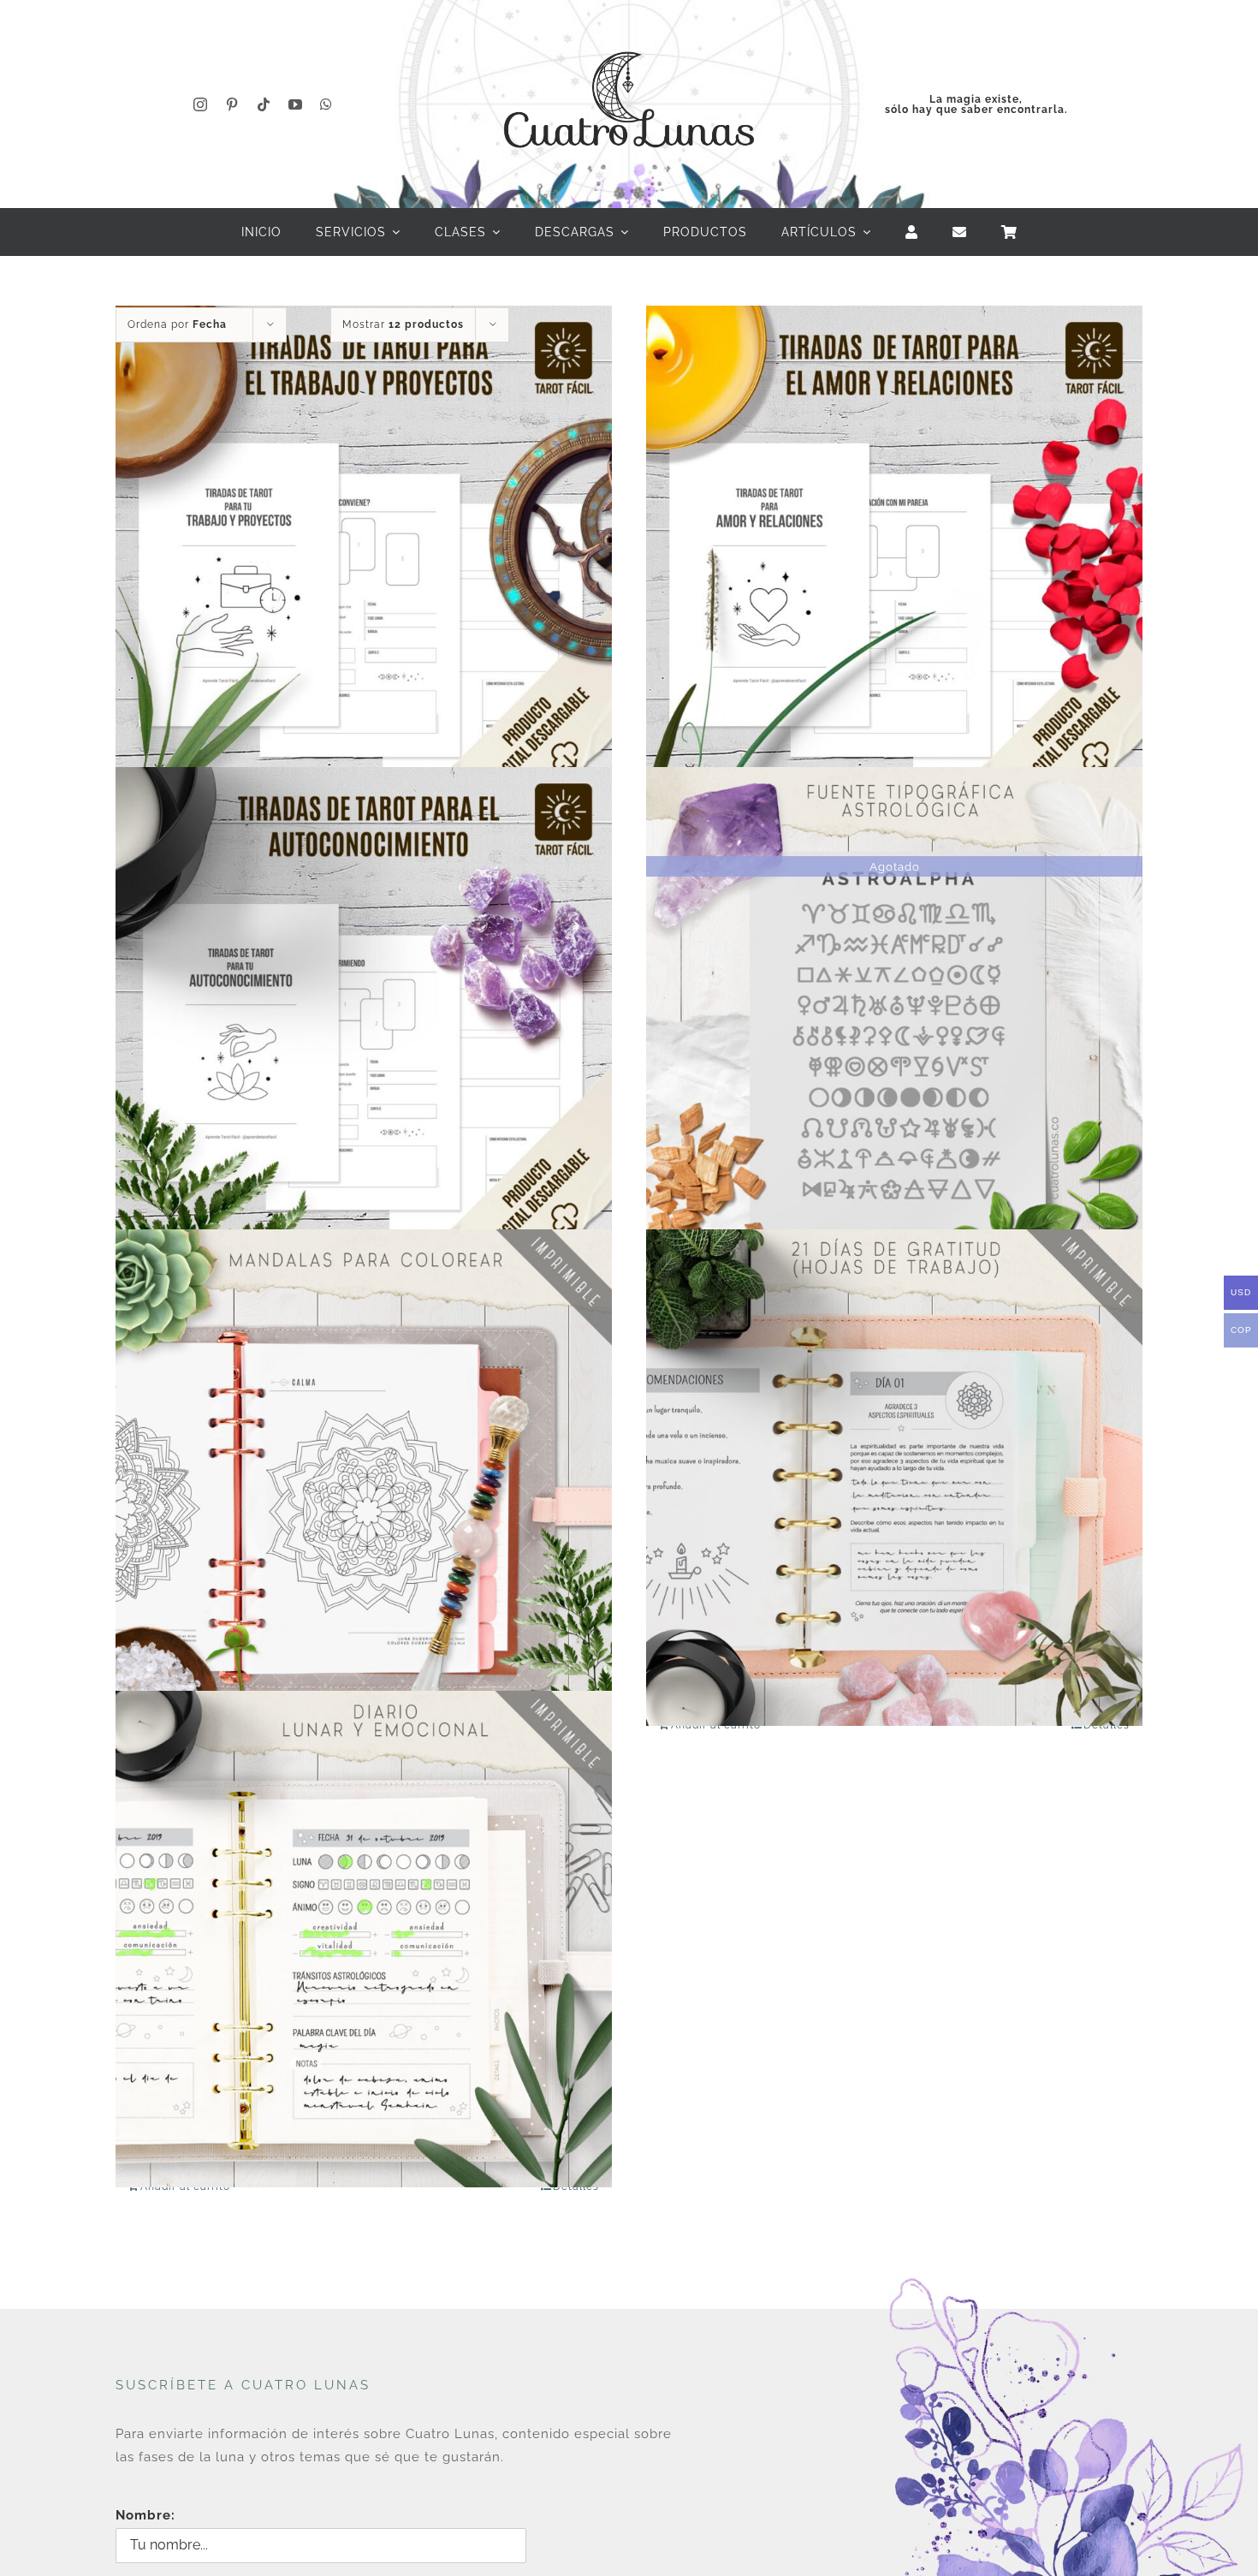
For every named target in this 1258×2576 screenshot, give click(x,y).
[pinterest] (232, 104)
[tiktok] (264, 104)
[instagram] (201, 104)
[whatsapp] (326, 104)
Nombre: (145, 2515)
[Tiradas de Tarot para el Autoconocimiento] (364, 1016)
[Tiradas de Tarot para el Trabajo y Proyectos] (364, 553)
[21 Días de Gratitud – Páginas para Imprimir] (894, 1477)
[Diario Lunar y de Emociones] (364, 1939)
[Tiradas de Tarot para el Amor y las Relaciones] (894, 553)
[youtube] (296, 104)
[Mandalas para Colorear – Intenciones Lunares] (364, 1477)
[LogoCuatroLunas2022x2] (629, 36)
